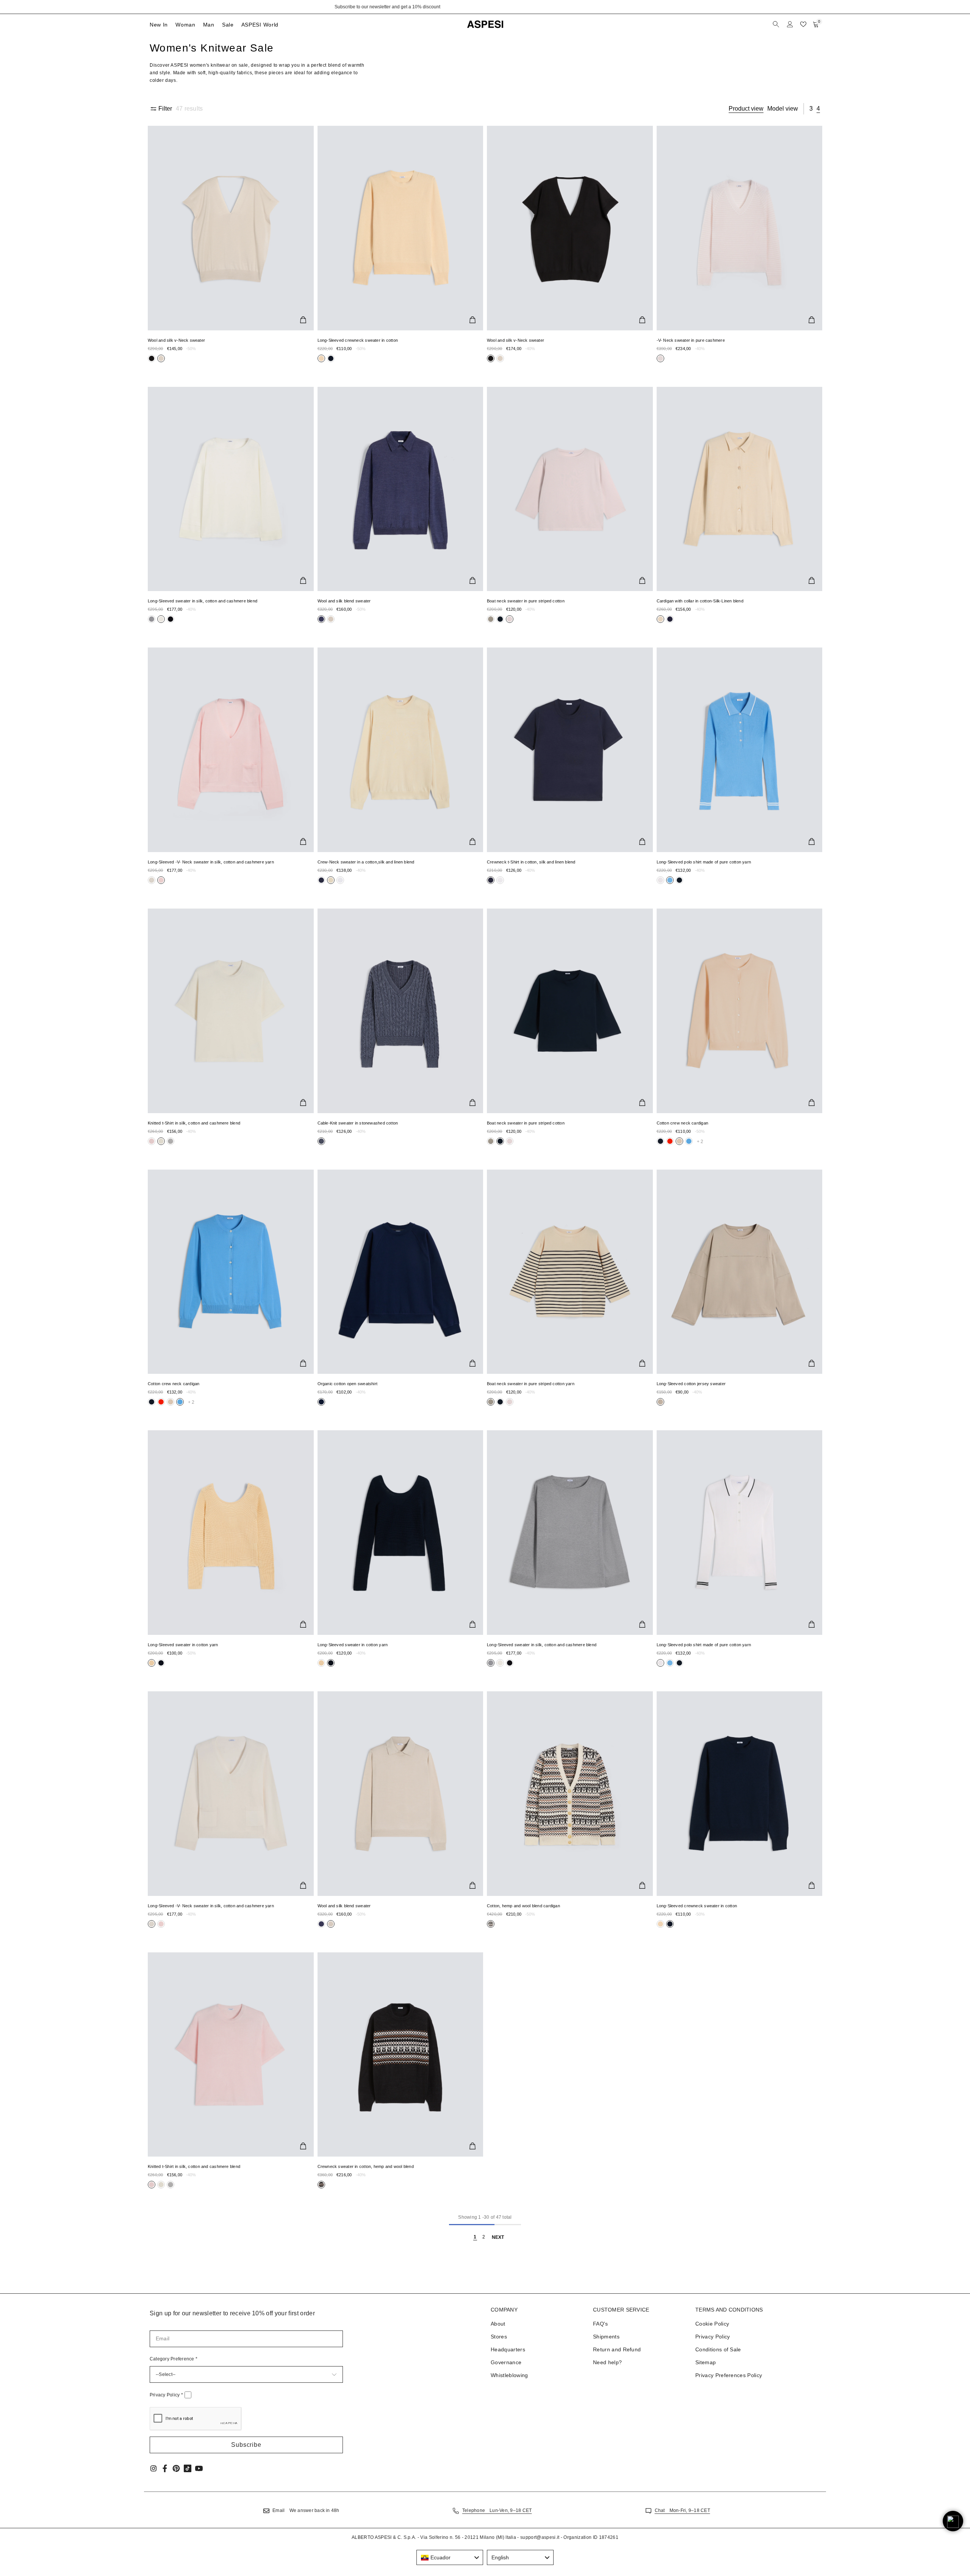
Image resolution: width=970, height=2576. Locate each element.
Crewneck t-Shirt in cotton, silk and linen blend (531, 862)
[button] (246, 2445)
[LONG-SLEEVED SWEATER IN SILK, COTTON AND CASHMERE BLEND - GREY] (570, 1533)
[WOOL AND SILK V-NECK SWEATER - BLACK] (570, 228)
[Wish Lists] (803, 24)
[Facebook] (165, 2468)
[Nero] (152, 358)
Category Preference (174, 2359)
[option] (485, 7)
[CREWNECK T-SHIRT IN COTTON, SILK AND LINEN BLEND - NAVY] (570, 750)
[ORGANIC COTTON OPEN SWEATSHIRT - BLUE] (401, 1272)
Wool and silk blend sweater (344, 601)
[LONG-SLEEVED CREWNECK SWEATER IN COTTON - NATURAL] (401, 228)
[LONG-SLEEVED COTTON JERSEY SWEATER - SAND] (740, 1272)
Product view (746, 109)
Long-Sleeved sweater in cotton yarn (183, 1645)
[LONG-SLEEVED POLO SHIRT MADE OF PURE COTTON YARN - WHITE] (740, 1533)
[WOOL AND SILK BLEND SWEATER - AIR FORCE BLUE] (401, 489)
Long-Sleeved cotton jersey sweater (691, 1384)
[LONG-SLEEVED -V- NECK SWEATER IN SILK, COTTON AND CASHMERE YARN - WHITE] (231, 1794)
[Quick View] (303, 320)
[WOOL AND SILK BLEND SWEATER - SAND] (401, 1794)
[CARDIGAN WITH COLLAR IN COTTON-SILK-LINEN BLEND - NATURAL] (740, 489)
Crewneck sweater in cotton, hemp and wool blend (366, 2166)
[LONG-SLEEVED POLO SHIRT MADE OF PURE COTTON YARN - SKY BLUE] (740, 750)
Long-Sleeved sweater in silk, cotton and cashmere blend (203, 601)
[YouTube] (199, 2468)
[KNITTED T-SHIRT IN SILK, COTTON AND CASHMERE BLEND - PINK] (231, 2055)
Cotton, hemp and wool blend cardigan (523, 1906)
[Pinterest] (176, 2468)
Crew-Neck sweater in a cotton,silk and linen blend (366, 862)
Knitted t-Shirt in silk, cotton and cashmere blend (194, 1123)
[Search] (777, 24)
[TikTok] (188, 2468)
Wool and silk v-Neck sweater (176, 340)
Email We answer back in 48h (306, 2510)
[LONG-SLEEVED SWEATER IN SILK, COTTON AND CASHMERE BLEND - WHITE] (231, 489)
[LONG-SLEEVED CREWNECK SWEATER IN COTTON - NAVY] (740, 1794)
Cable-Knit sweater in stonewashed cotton (358, 1123)
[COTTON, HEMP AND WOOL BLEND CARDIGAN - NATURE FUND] (570, 1794)
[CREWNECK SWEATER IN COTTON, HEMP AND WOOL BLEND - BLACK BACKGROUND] (401, 2055)
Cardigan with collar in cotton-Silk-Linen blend (700, 601)
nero (152, 358)
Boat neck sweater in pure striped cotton (526, 601)
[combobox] (450, 2557)
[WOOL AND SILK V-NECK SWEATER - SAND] (231, 228)
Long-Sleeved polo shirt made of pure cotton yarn (704, 862)
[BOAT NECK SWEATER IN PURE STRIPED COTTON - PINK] (570, 489)
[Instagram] (153, 2468)
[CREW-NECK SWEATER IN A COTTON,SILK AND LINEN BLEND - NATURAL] (401, 750)
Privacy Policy (166, 2395)
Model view (783, 109)
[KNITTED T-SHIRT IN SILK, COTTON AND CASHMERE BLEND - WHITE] (231, 1011)
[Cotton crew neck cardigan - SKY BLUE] (231, 1272)
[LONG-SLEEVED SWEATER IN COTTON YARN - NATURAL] (231, 1533)
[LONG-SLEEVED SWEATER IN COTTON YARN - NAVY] (401, 1533)
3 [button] (811, 109)
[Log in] (790, 24)
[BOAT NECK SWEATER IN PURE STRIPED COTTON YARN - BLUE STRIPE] (570, 1272)
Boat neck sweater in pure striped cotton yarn (531, 1384)
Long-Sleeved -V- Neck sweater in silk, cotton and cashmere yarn (211, 862)
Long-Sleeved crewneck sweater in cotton (358, 340)
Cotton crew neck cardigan (683, 1123)
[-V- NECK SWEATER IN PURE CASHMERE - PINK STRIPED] (740, 228)
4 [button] (818, 109)
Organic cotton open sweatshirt (348, 1384)
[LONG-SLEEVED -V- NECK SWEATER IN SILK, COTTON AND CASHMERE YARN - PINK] (231, 750)
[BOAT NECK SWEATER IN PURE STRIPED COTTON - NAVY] (570, 1011)
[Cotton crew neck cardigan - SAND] (740, 1011)
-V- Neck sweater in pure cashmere (691, 340)
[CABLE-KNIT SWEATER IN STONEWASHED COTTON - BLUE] (401, 1011)
